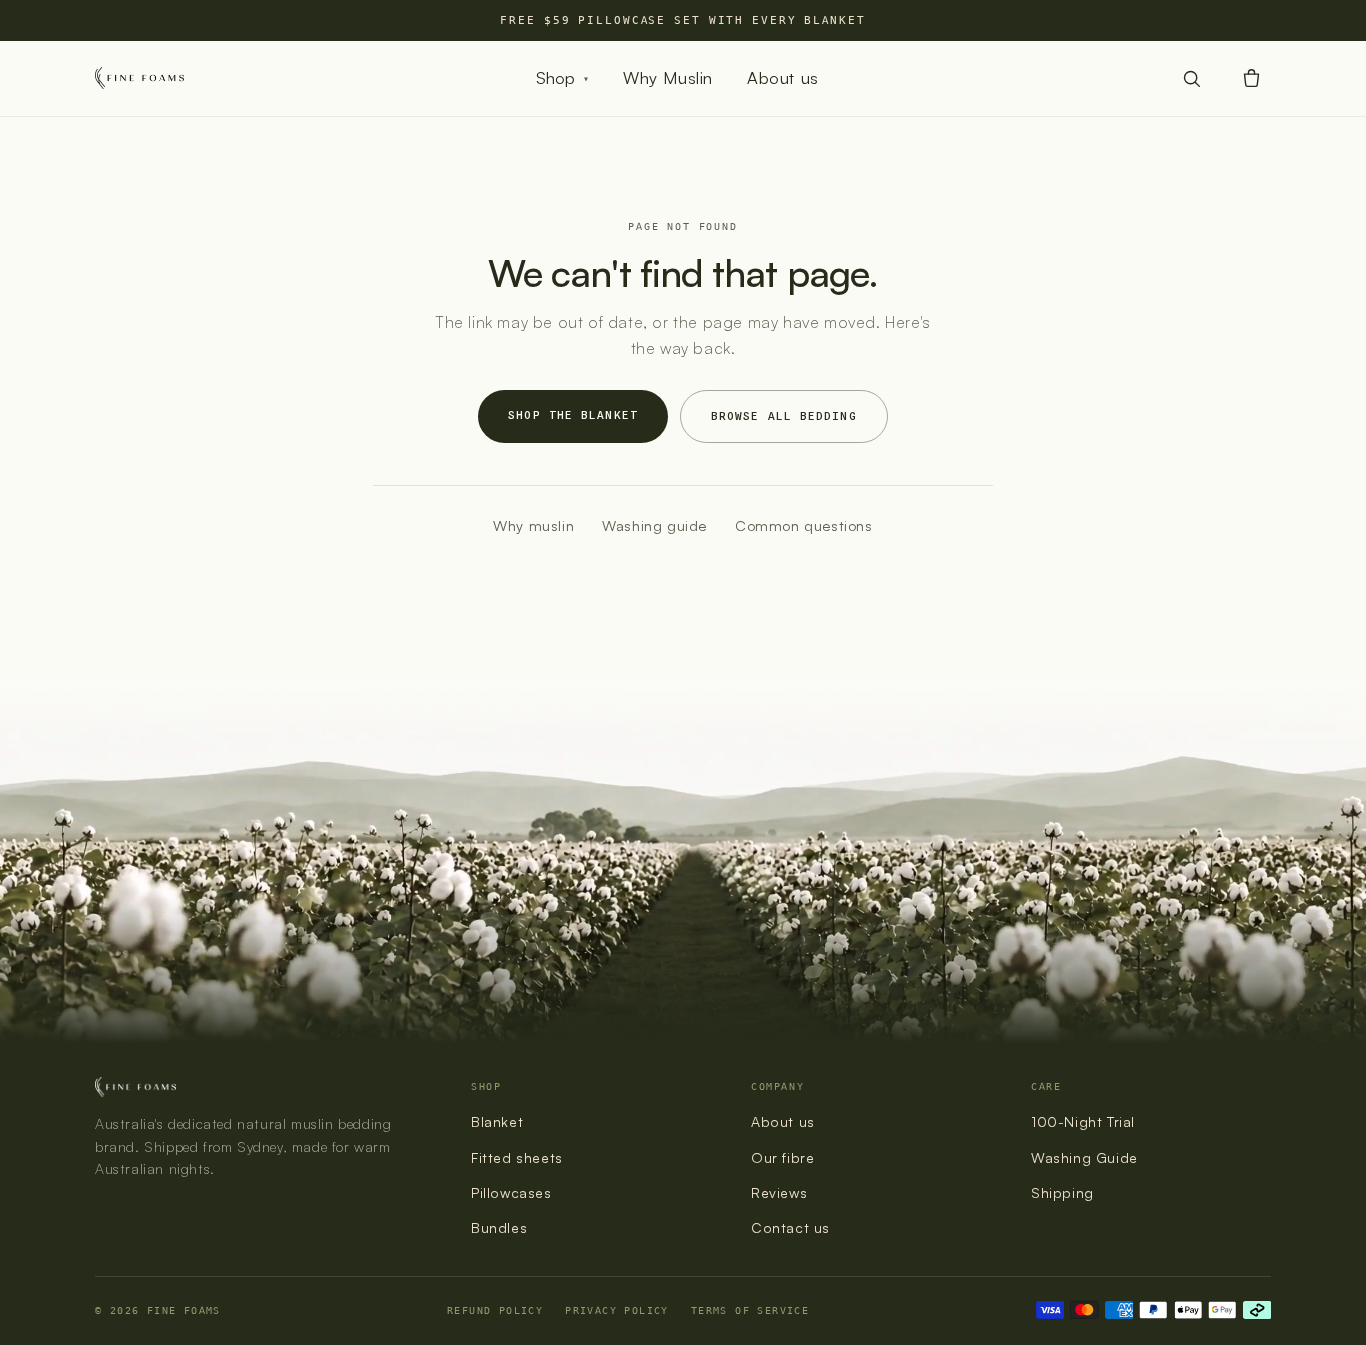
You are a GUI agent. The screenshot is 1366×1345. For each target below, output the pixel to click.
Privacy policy (617, 1310)
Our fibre (782, 1157)
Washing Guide (1084, 1157)
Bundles (499, 1227)
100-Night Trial (1083, 1121)
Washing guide (654, 525)
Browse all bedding (784, 416)
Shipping (1062, 1192)
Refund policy (495, 1310)
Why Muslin (668, 77)
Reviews (779, 1192)
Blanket (497, 1121)
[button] (1251, 78)
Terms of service (750, 1310)
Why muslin (533, 525)
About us (783, 77)
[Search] (1191, 78)
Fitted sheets (517, 1157)
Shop (562, 77)
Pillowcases (511, 1192)
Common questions (804, 525)
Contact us (790, 1227)
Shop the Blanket (573, 415)
